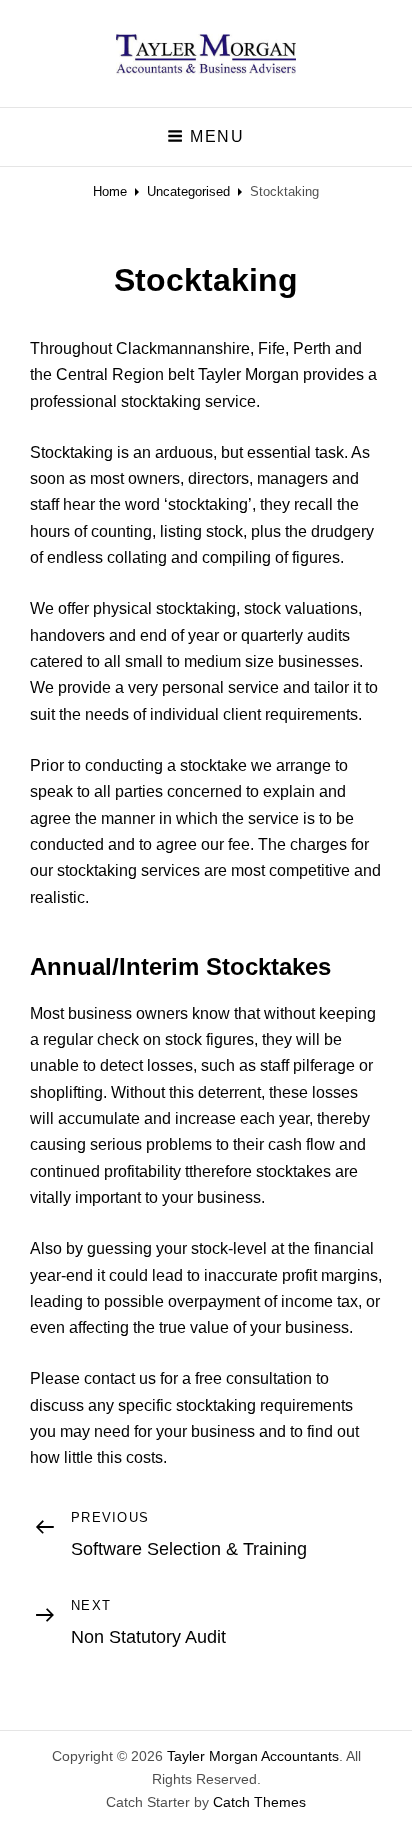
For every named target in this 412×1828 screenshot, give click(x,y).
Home (110, 191)
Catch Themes (259, 1802)
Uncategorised (188, 191)
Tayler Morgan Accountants (253, 1756)
